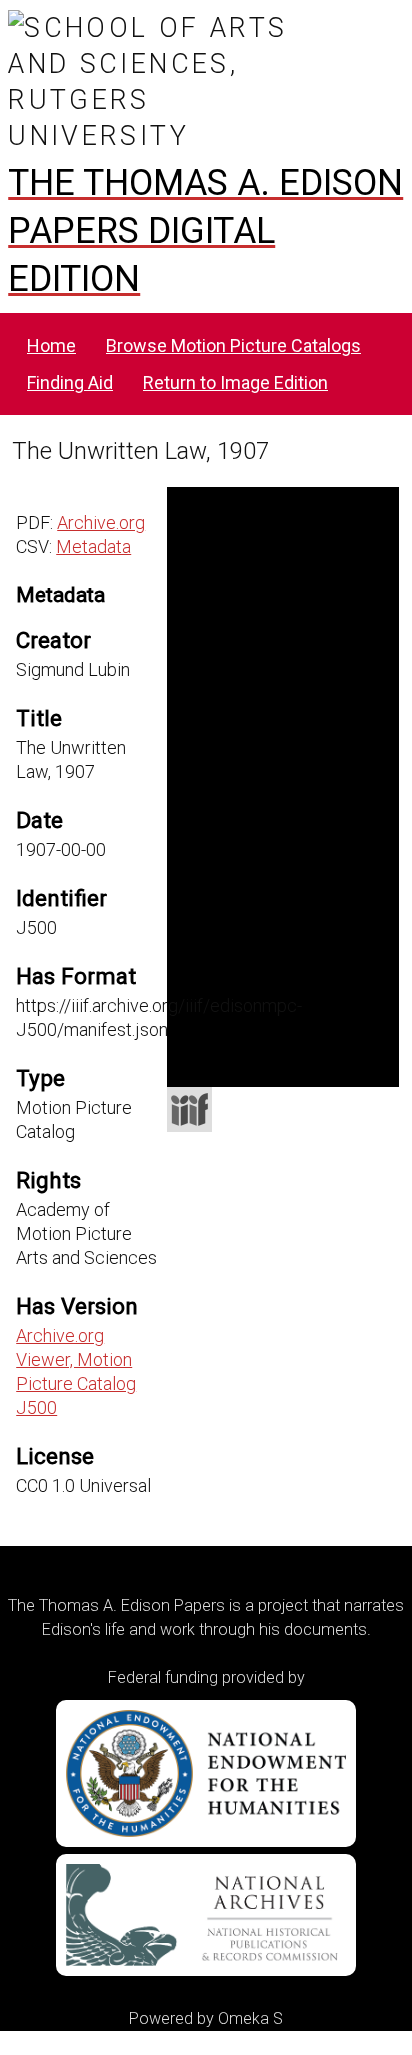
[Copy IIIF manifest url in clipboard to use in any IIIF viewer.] (189, 1109)
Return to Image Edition (235, 382)
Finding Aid (70, 382)
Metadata (93, 546)
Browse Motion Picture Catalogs (233, 345)
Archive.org (101, 522)
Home (51, 345)
